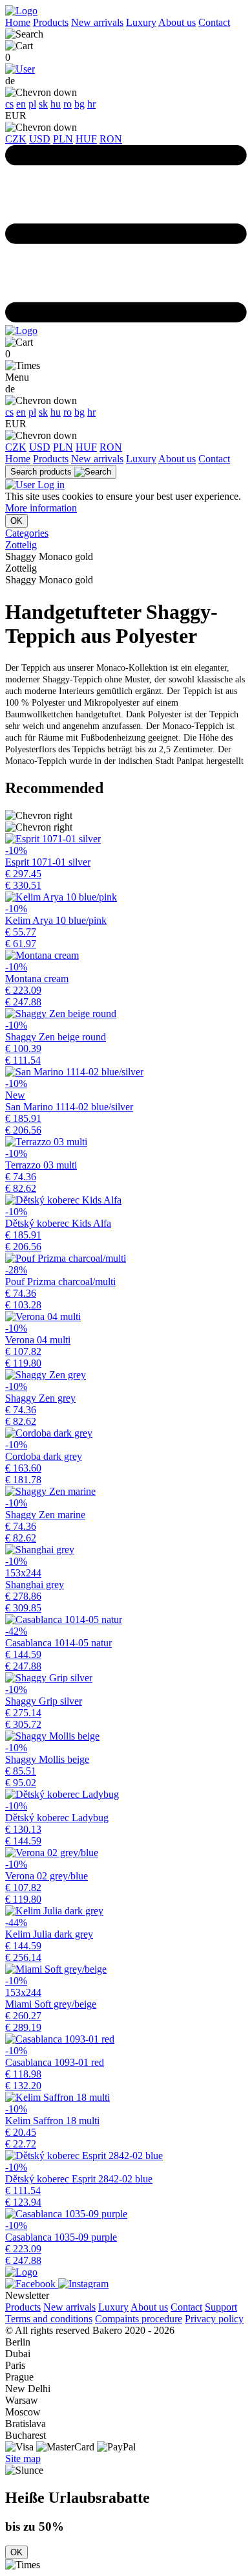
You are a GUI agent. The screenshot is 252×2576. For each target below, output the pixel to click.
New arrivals (97, 22)
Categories (27, 533)
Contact (214, 22)
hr (91, 104)
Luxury (141, 22)
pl (32, 104)
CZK (16, 139)
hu (56, 104)
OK (16, 521)
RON (111, 139)
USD (40, 139)
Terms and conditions (49, 2319)
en (21, 104)
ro (68, 104)
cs (9, 104)
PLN (63, 139)
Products (51, 22)
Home (18, 22)
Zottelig (21, 545)
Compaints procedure (139, 2319)
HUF (86, 139)
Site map (23, 2458)
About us (177, 22)
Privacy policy (214, 2319)
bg (79, 104)
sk (43, 104)
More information (41, 508)
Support (221, 2307)
